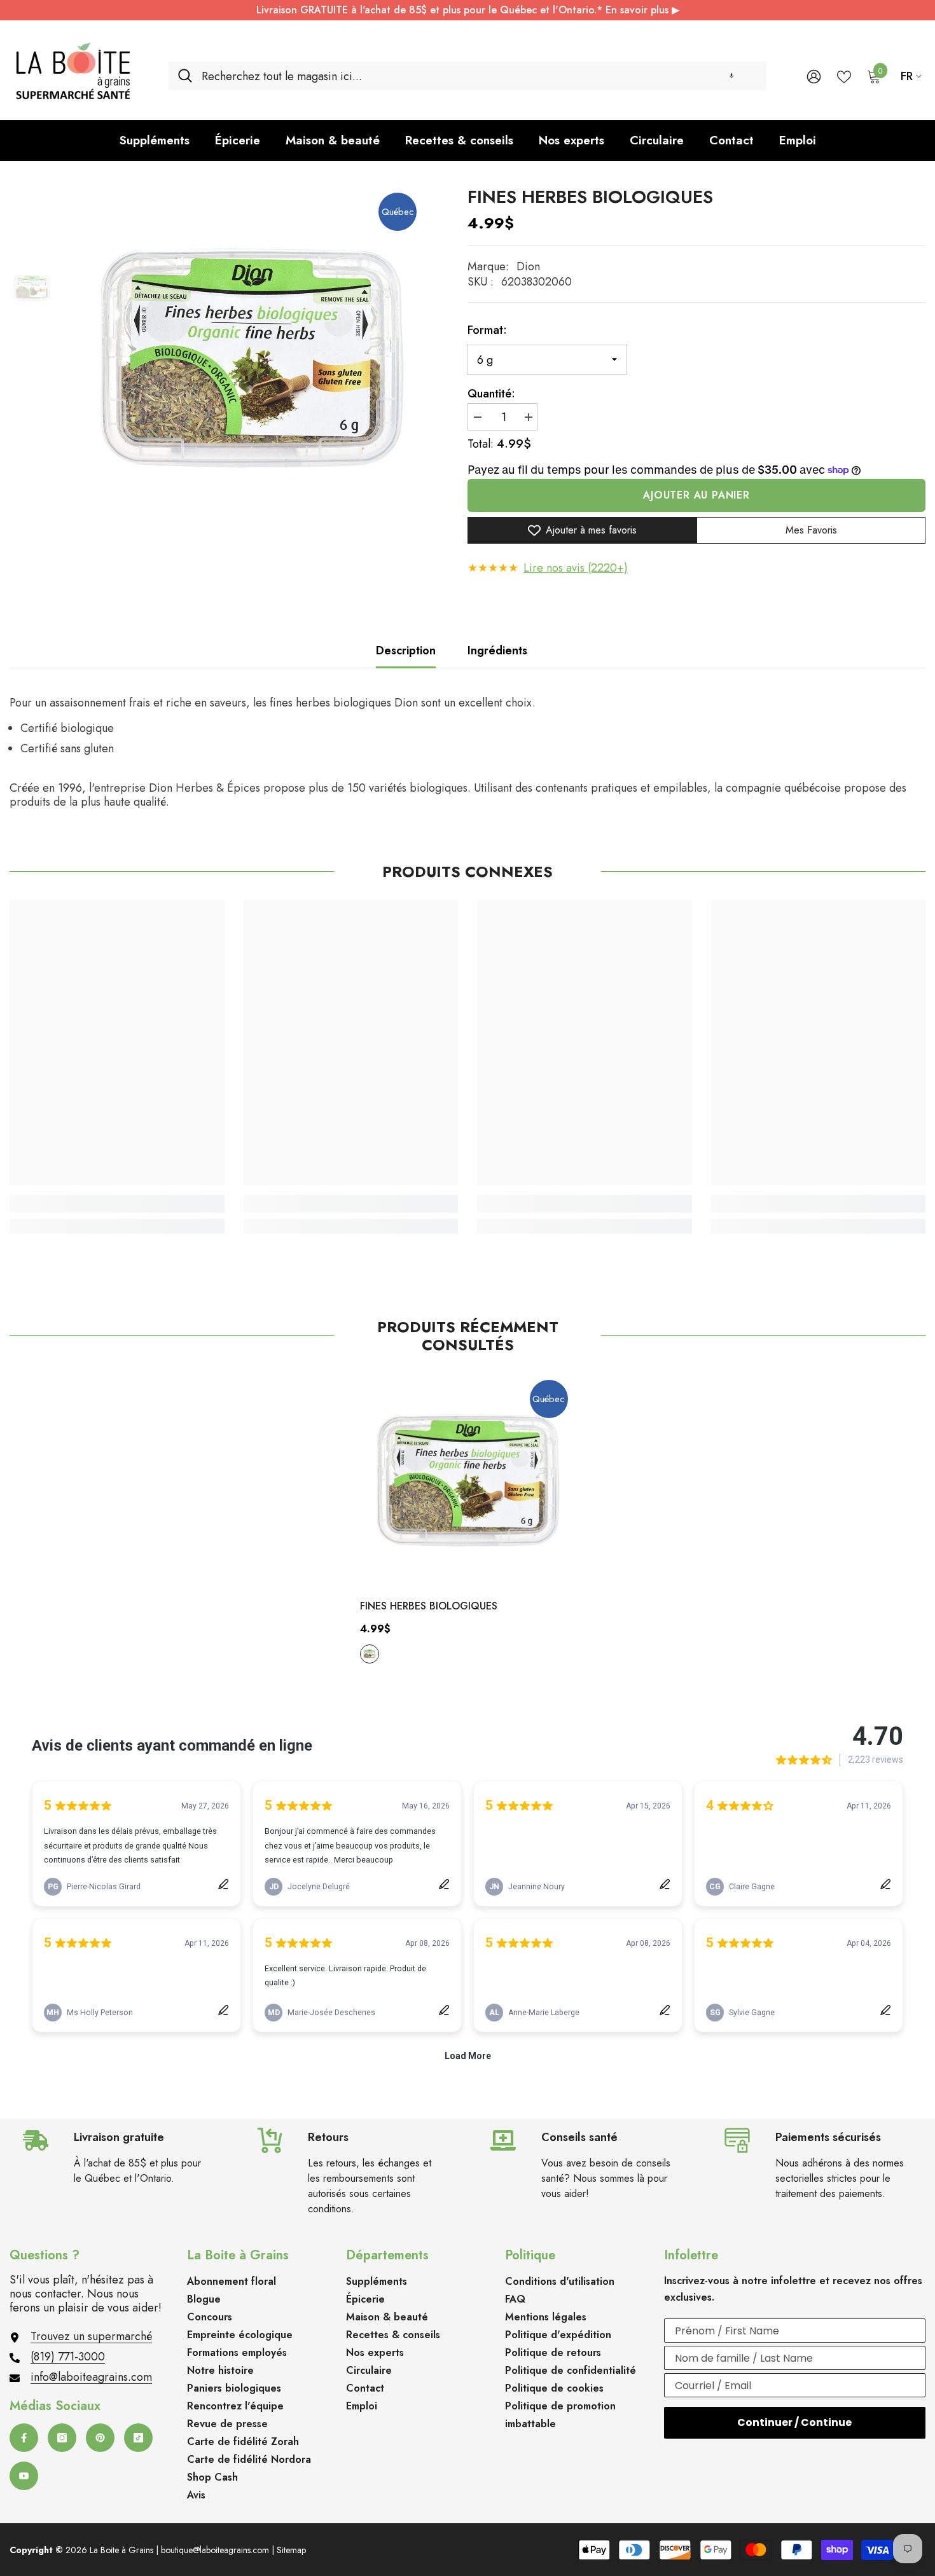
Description (406, 651)
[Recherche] (468, 76)
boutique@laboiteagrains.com (215, 2550)
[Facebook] (24, 2438)
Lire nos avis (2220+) (576, 568)
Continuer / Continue (794, 2422)
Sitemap (291, 2550)
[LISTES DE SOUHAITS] (844, 76)
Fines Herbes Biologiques (429, 1606)
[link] (117, 1204)
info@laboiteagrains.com (91, 2377)
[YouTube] (24, 2476)
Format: (487, 330)
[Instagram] (62, 2438)
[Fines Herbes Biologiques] (468, 1480)
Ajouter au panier (696, 495)
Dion (528, 266)
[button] (731, 76)
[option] (251, 358)
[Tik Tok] (138, 2438)
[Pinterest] (100, 2438)
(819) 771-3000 (68, 2357)
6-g (370, 1654)
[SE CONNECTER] (814, 76)
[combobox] (479, 76)
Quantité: (491, 394)
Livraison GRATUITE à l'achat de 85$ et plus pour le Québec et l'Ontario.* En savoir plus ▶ (468, 10)
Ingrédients (497, 651)
